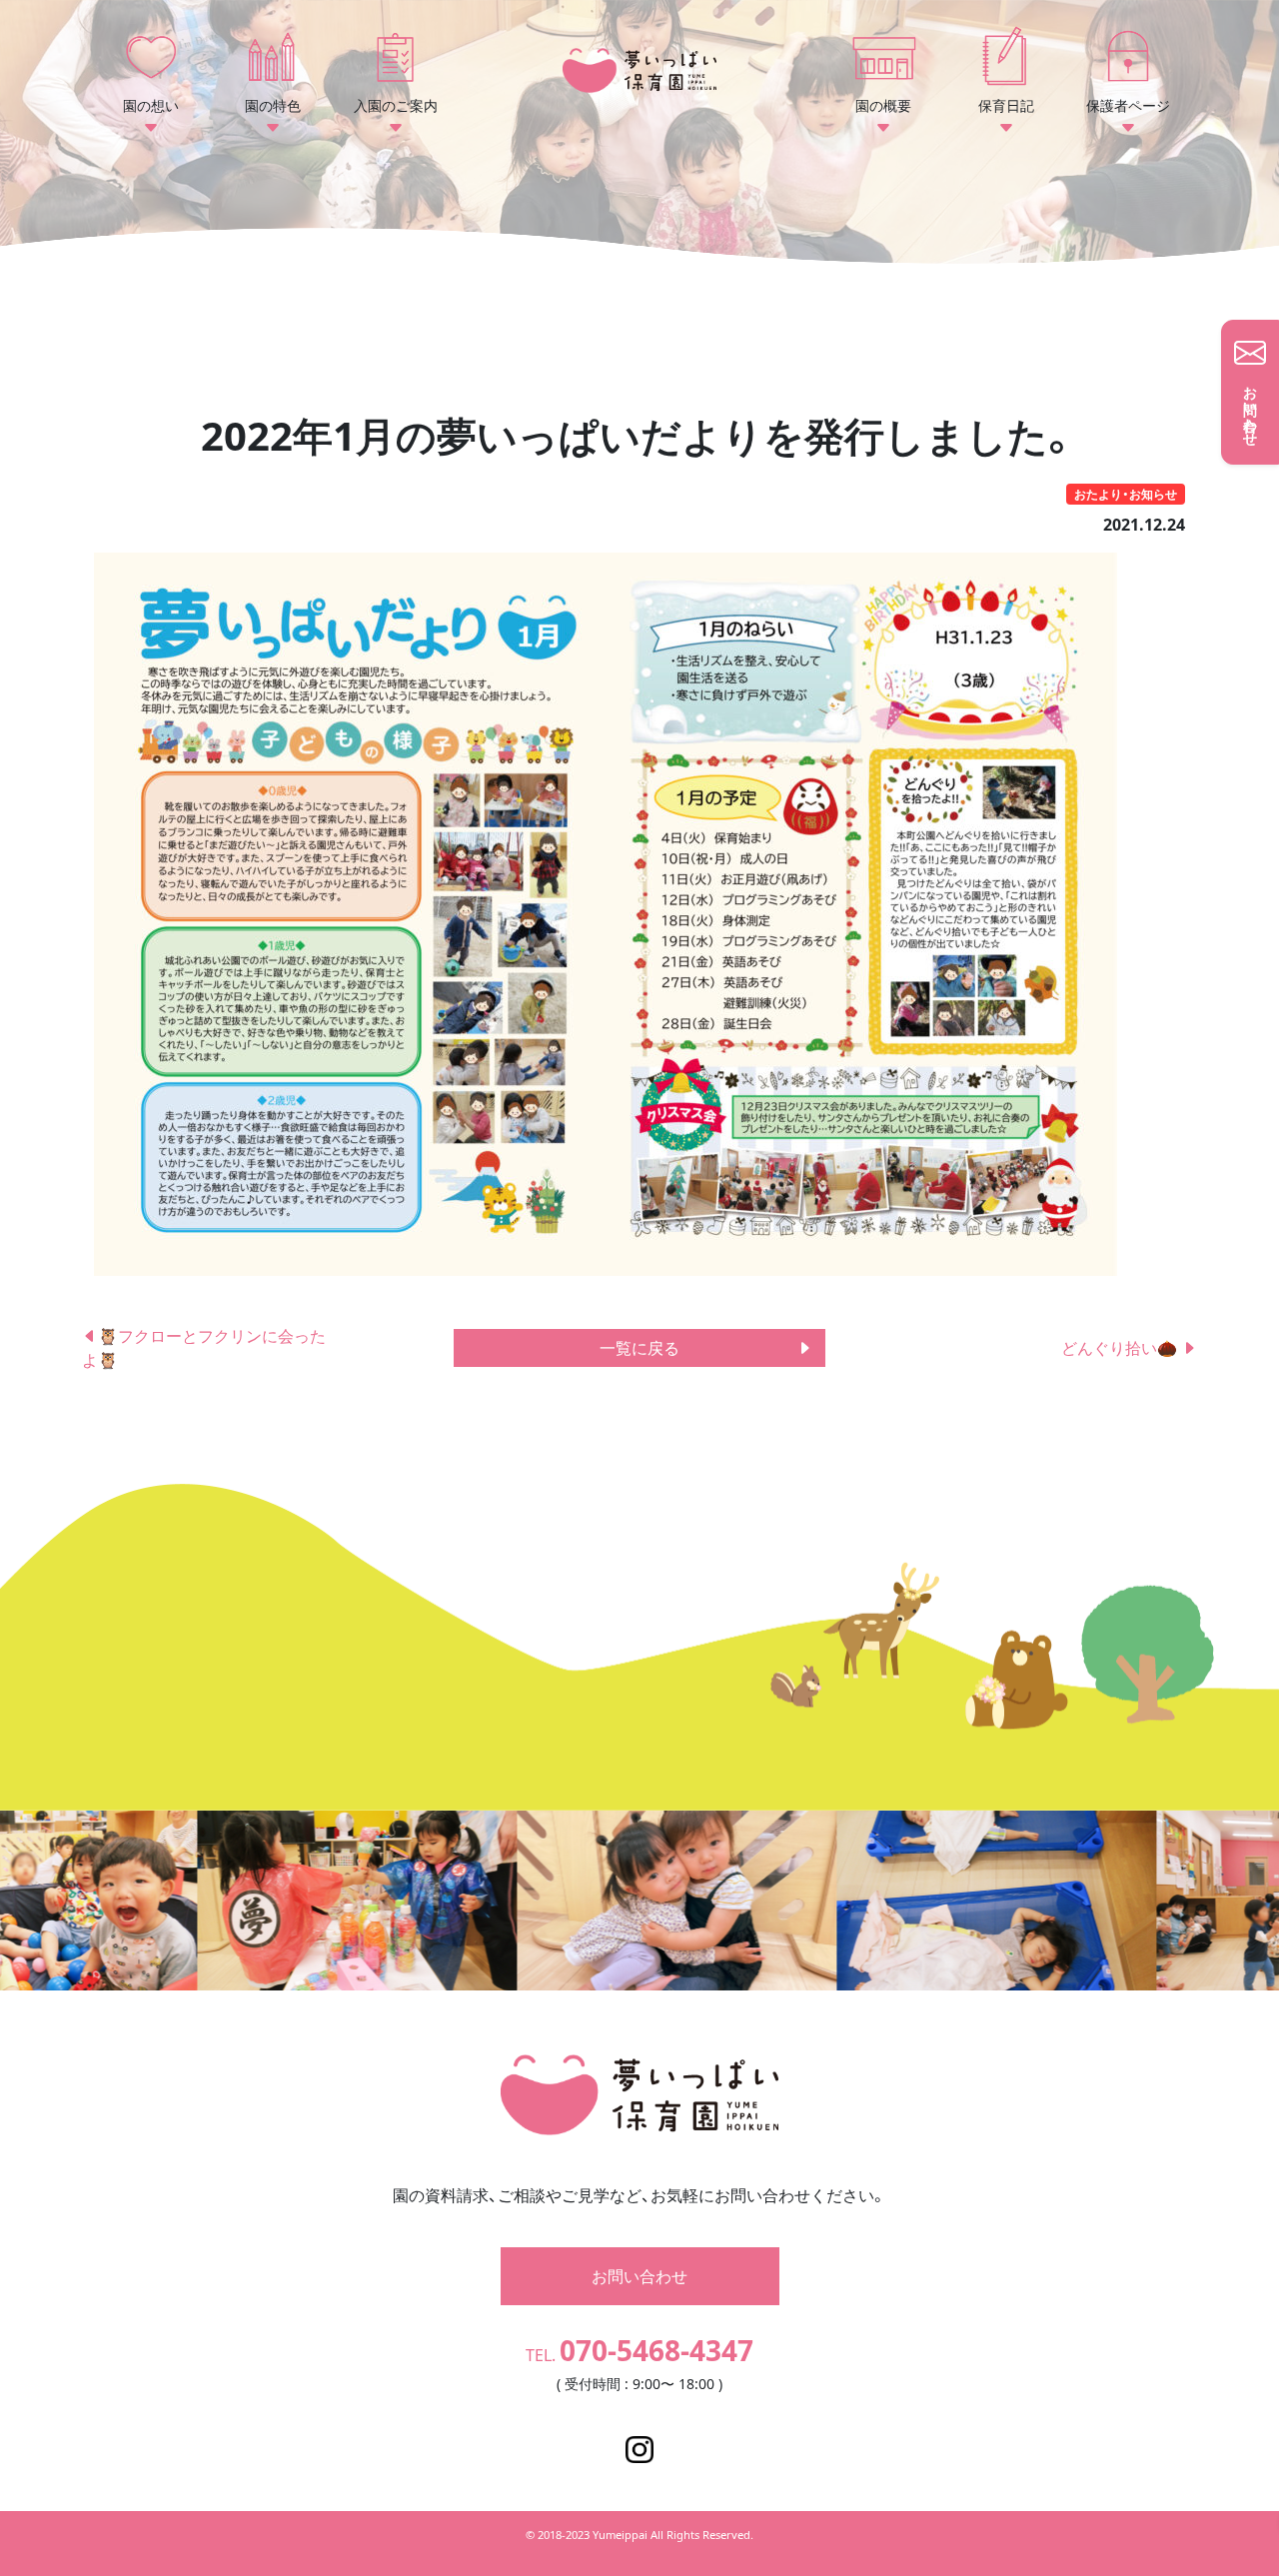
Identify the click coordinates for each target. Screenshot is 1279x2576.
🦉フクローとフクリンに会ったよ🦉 (204, 1348)
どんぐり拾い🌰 (1121, 1348)
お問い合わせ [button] (639, 2276)
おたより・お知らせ (1126, 494)
